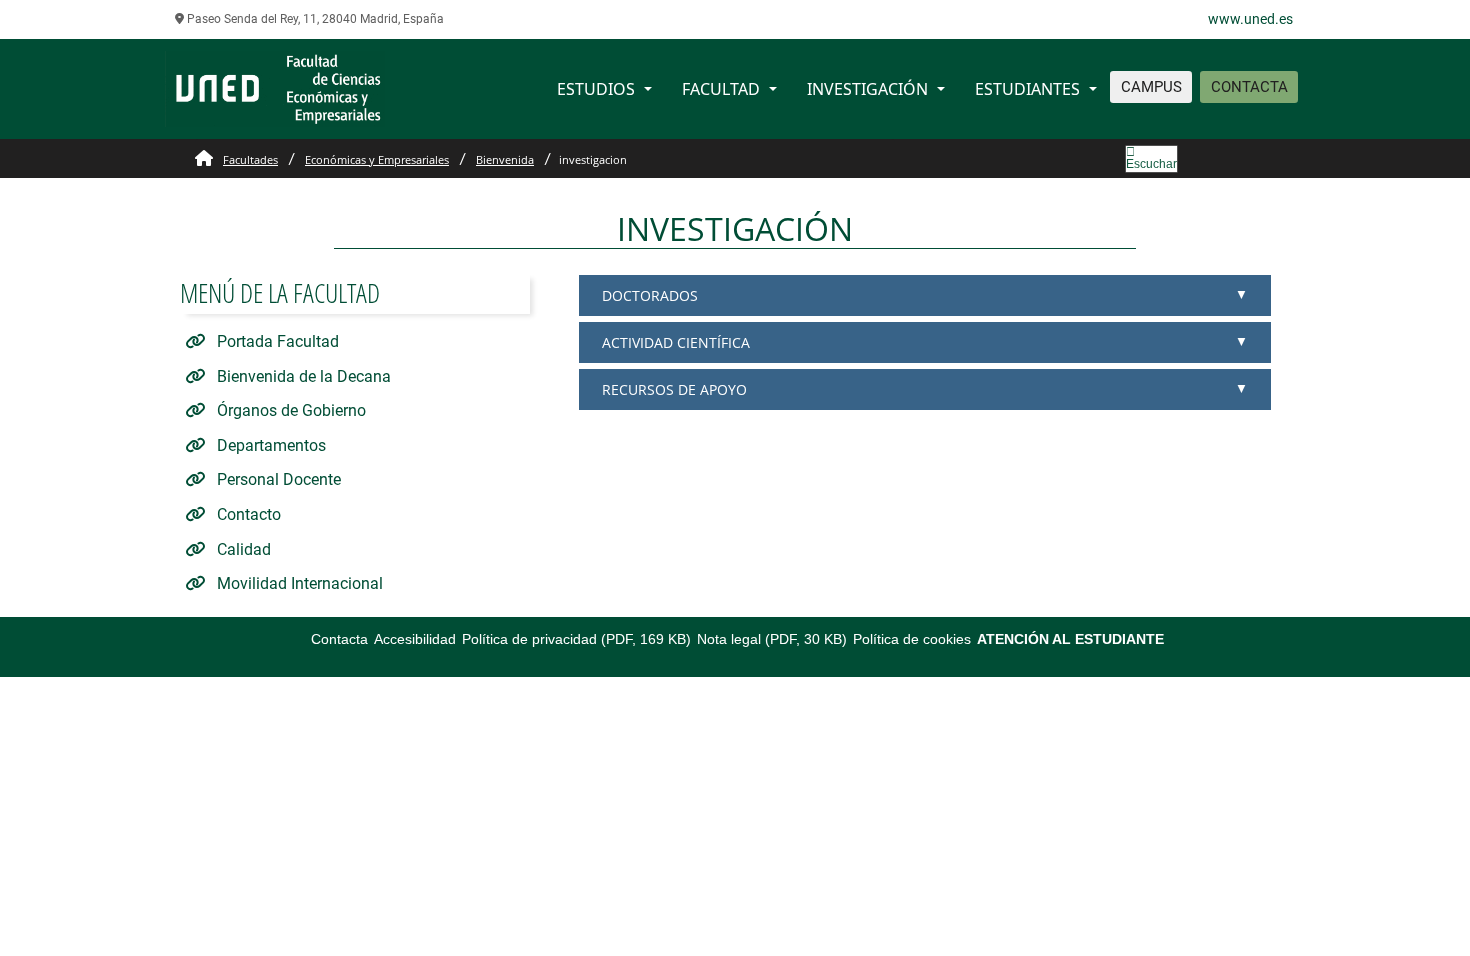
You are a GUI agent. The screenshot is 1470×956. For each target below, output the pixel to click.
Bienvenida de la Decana (302, 376)
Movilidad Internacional (298, 583)
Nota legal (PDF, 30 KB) (772, 639)
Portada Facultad (276, 341)
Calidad (242, 549)
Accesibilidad (415, 639)
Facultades (250, 159)
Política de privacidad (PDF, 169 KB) (576, 639)
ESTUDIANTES (1027, 89)
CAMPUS (1151, 87)
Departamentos (269, 445)
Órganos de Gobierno (289, 410)
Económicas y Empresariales (377, 159)
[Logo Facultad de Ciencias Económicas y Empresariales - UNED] (275, 87)
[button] (924, 295)
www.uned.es (1250, 19)
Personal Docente (277, 479)
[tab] (925, 295)
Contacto (247, 514)
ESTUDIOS (596, 89)
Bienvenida (505, 159)
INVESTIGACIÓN (867, 89)
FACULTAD (721, 89)
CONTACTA (1249, 87)
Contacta (339, 639)
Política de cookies (912, 639)
